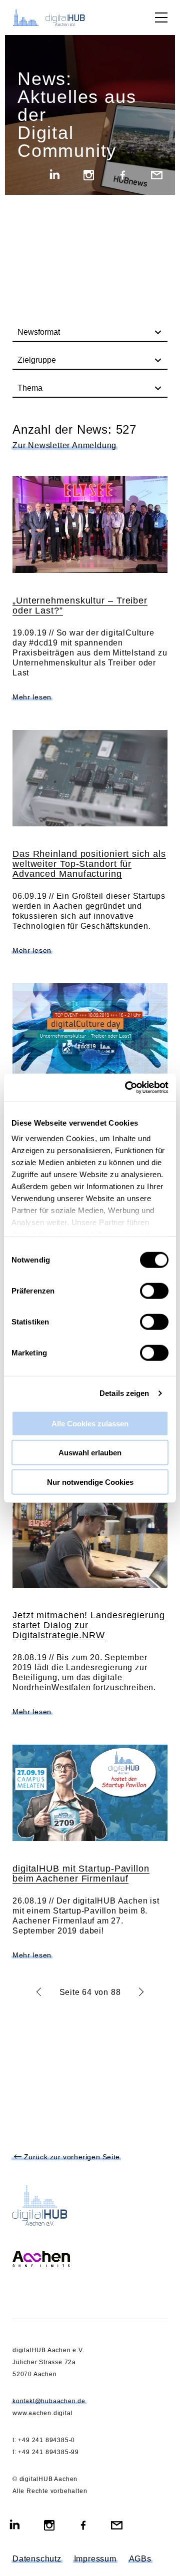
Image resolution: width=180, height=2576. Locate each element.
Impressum (95, 2559)
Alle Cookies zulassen (90, 1423)
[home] (55, 17)
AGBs (140, 2559)
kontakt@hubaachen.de (49, 2401)
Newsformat (39, 332)
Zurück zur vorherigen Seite (71, 2157)
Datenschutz (37, 2559)
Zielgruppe (37, 360)
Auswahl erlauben (90, 1453)
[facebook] (123, 176)
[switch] (154, 1290)
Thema (30, 388)
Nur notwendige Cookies (90, 1482)
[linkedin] (55, 176)
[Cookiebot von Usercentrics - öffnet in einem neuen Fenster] (127, 1088)
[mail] (157, 176)
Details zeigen (124, 1393)
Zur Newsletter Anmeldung (64, 446)
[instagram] (89, 176)
